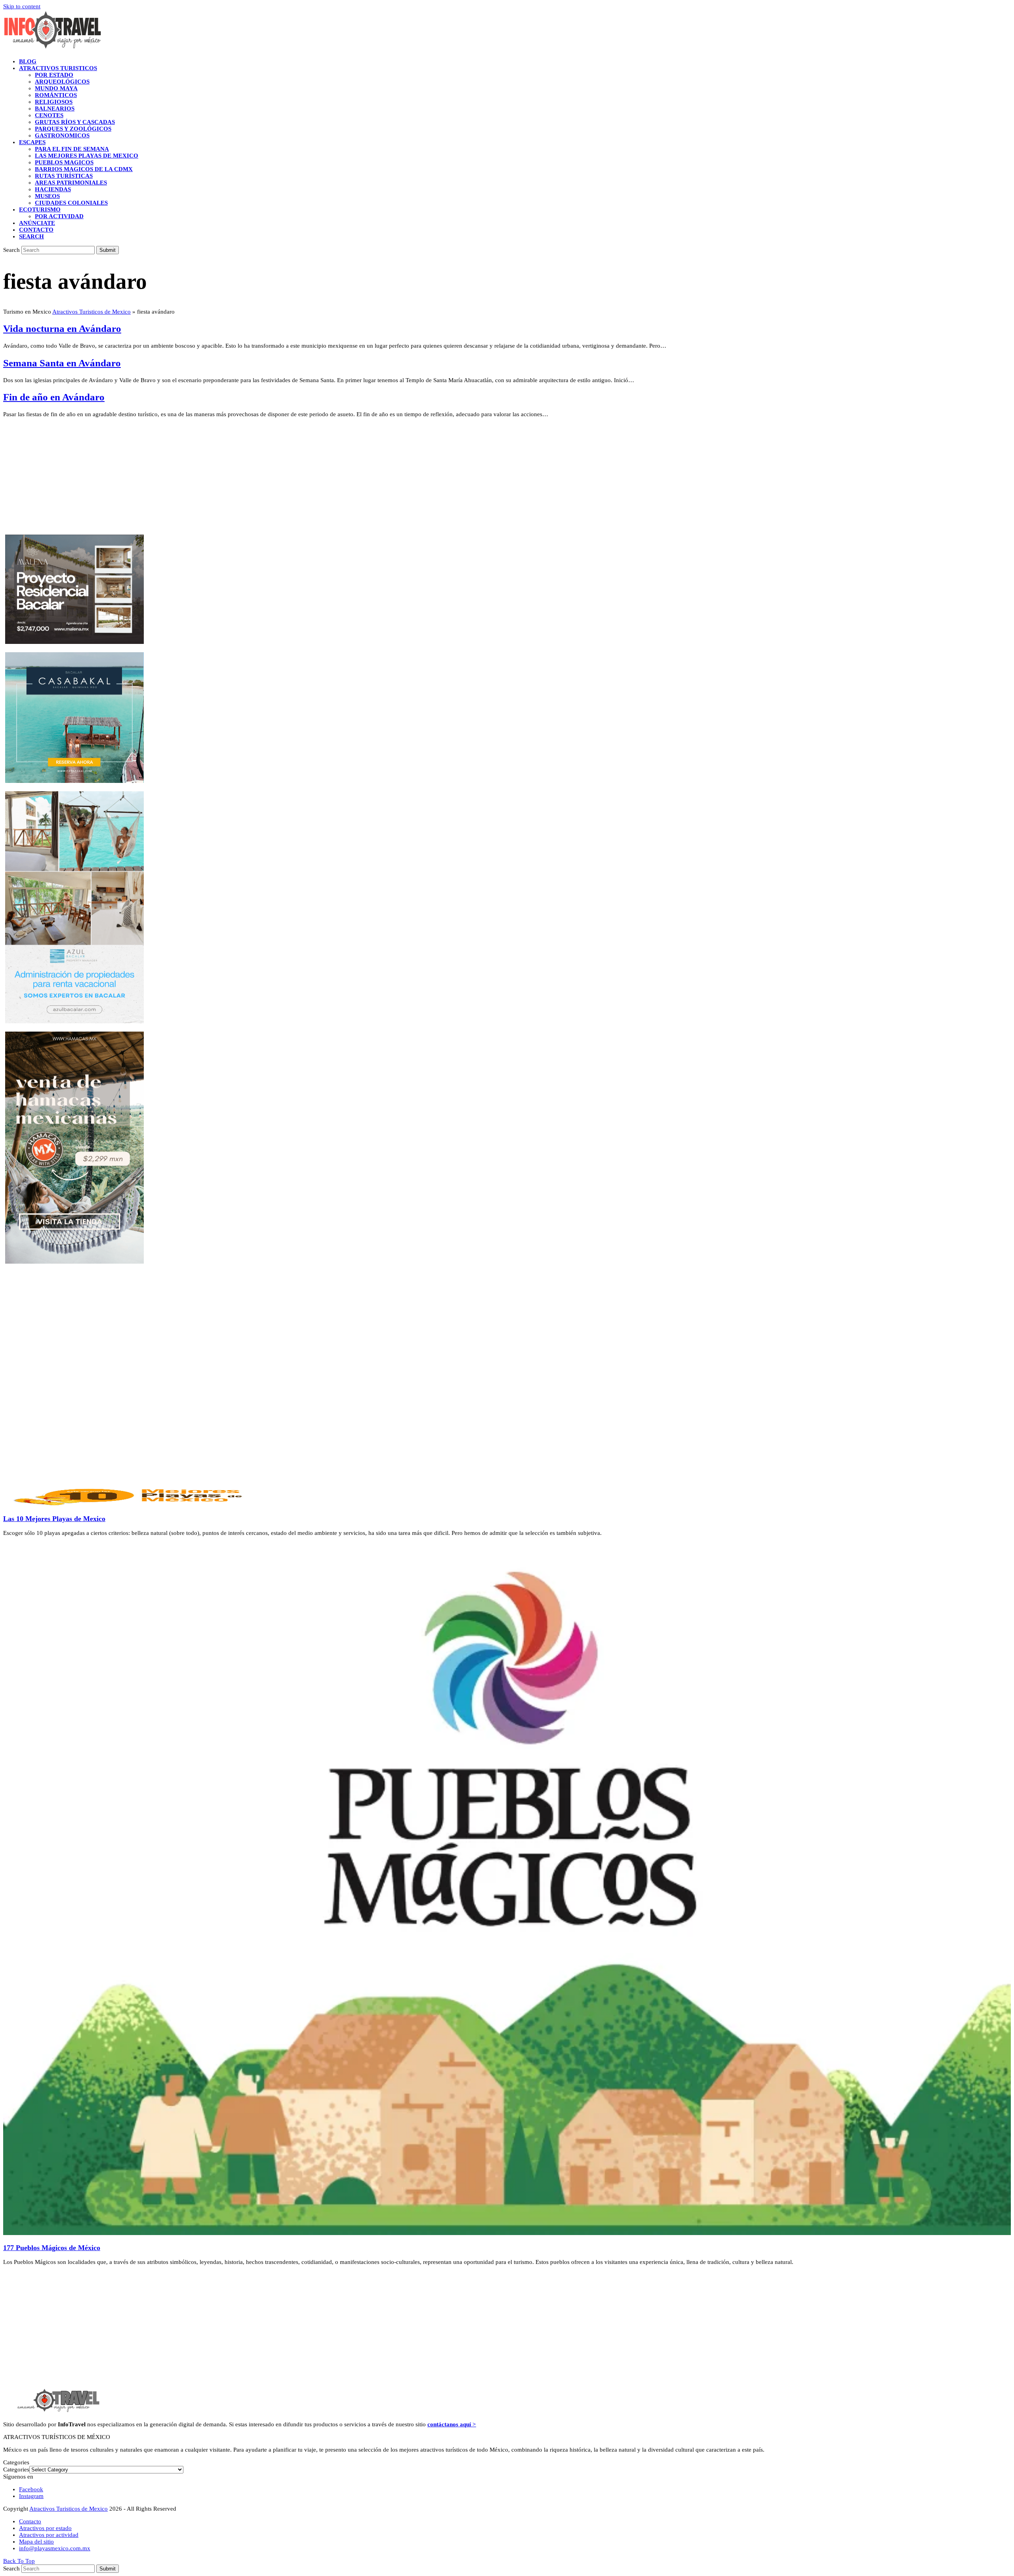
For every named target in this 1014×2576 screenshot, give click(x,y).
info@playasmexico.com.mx (55, 2548)
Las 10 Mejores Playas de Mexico (54, 1519)
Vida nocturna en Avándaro (62, 328)
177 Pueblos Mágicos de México (52, 2248)
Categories (16, 2469)
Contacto (30, 2521)
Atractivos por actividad (49, 2535)
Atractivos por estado (45, 2528)
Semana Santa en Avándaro (62, 363)
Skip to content (22, 6)
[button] (31, 236)
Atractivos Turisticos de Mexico (91, 312)
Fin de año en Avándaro (54, 397)
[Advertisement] (241, 479)
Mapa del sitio (36, 2542)
